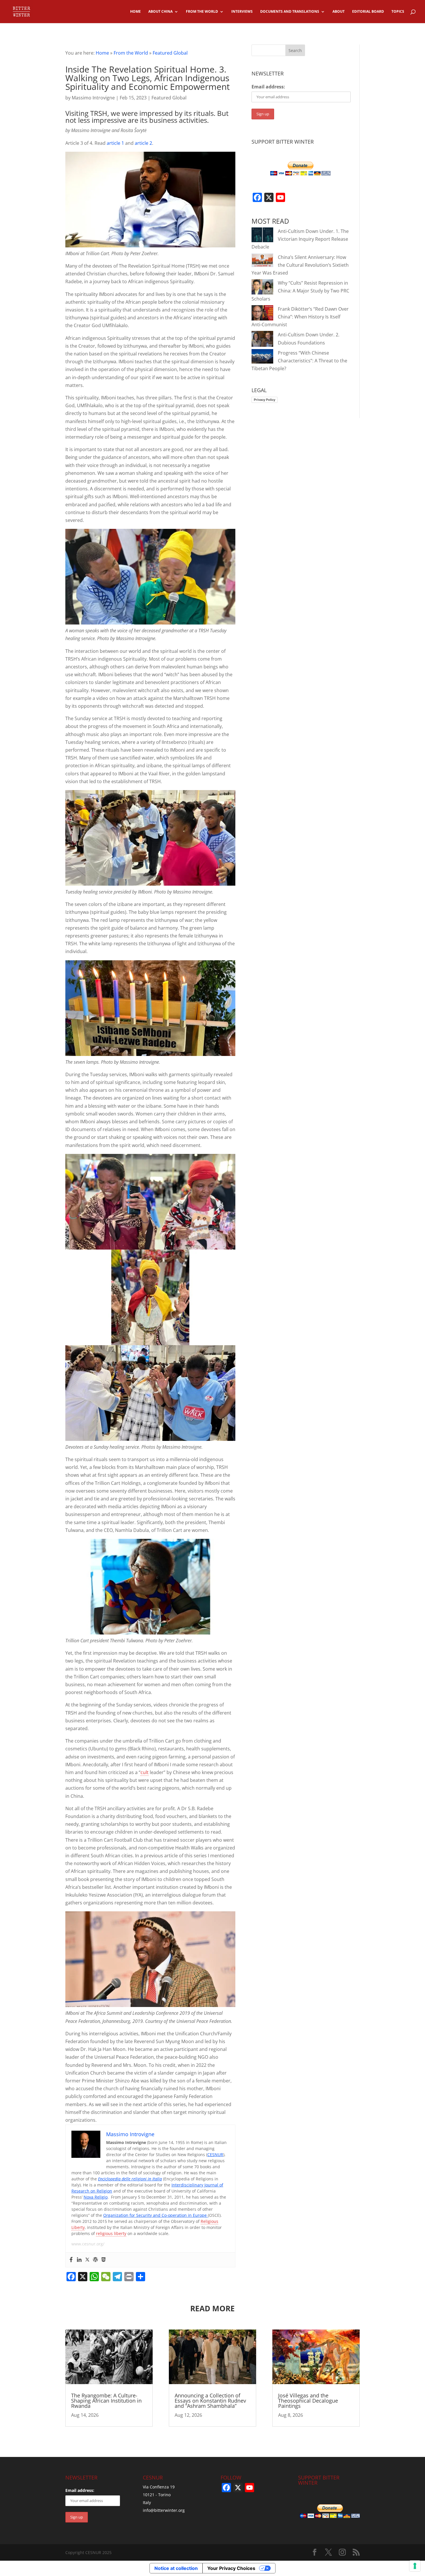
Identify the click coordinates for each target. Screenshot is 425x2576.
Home (102, 53)
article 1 (115, 143)
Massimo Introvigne (93, 98)
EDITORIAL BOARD (368, 12)
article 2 (143, 143)
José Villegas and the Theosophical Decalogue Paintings (308, 2401)
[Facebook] (71, 2260)
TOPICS (398, 12)
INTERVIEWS (242, 12)
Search (295, 50)
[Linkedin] (79, 2260)
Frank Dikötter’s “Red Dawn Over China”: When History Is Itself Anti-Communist (300, 317)
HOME (135, 12)
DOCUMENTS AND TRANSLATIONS (290, 12)
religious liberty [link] (111, 2233)
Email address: (268, 87)
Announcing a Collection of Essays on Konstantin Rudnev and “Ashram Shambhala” (210, 2401)
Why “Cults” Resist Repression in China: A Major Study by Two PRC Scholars (300, 291)
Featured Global (170, 53)
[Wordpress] (95, 2260)
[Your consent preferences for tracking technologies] (415, 2566)
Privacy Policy (265, 400)
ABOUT (339, 12)
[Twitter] (87, 2260)
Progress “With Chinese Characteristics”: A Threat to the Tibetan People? (299, 361)
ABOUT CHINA (160, 12)
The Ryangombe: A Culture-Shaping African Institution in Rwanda (106, 2401)
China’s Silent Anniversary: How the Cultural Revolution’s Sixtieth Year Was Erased (300, 265)
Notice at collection (176, 2568)
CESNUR (215, 2155)
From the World (131, 53)
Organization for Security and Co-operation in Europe (156, 2215)
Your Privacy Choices (231, 2568)
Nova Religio (96, 2197)
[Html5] (104, 2260)
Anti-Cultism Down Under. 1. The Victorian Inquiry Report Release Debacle (300, 239)
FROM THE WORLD (202, 12)
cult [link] (145, 1772)
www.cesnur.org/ (88, 2244)
